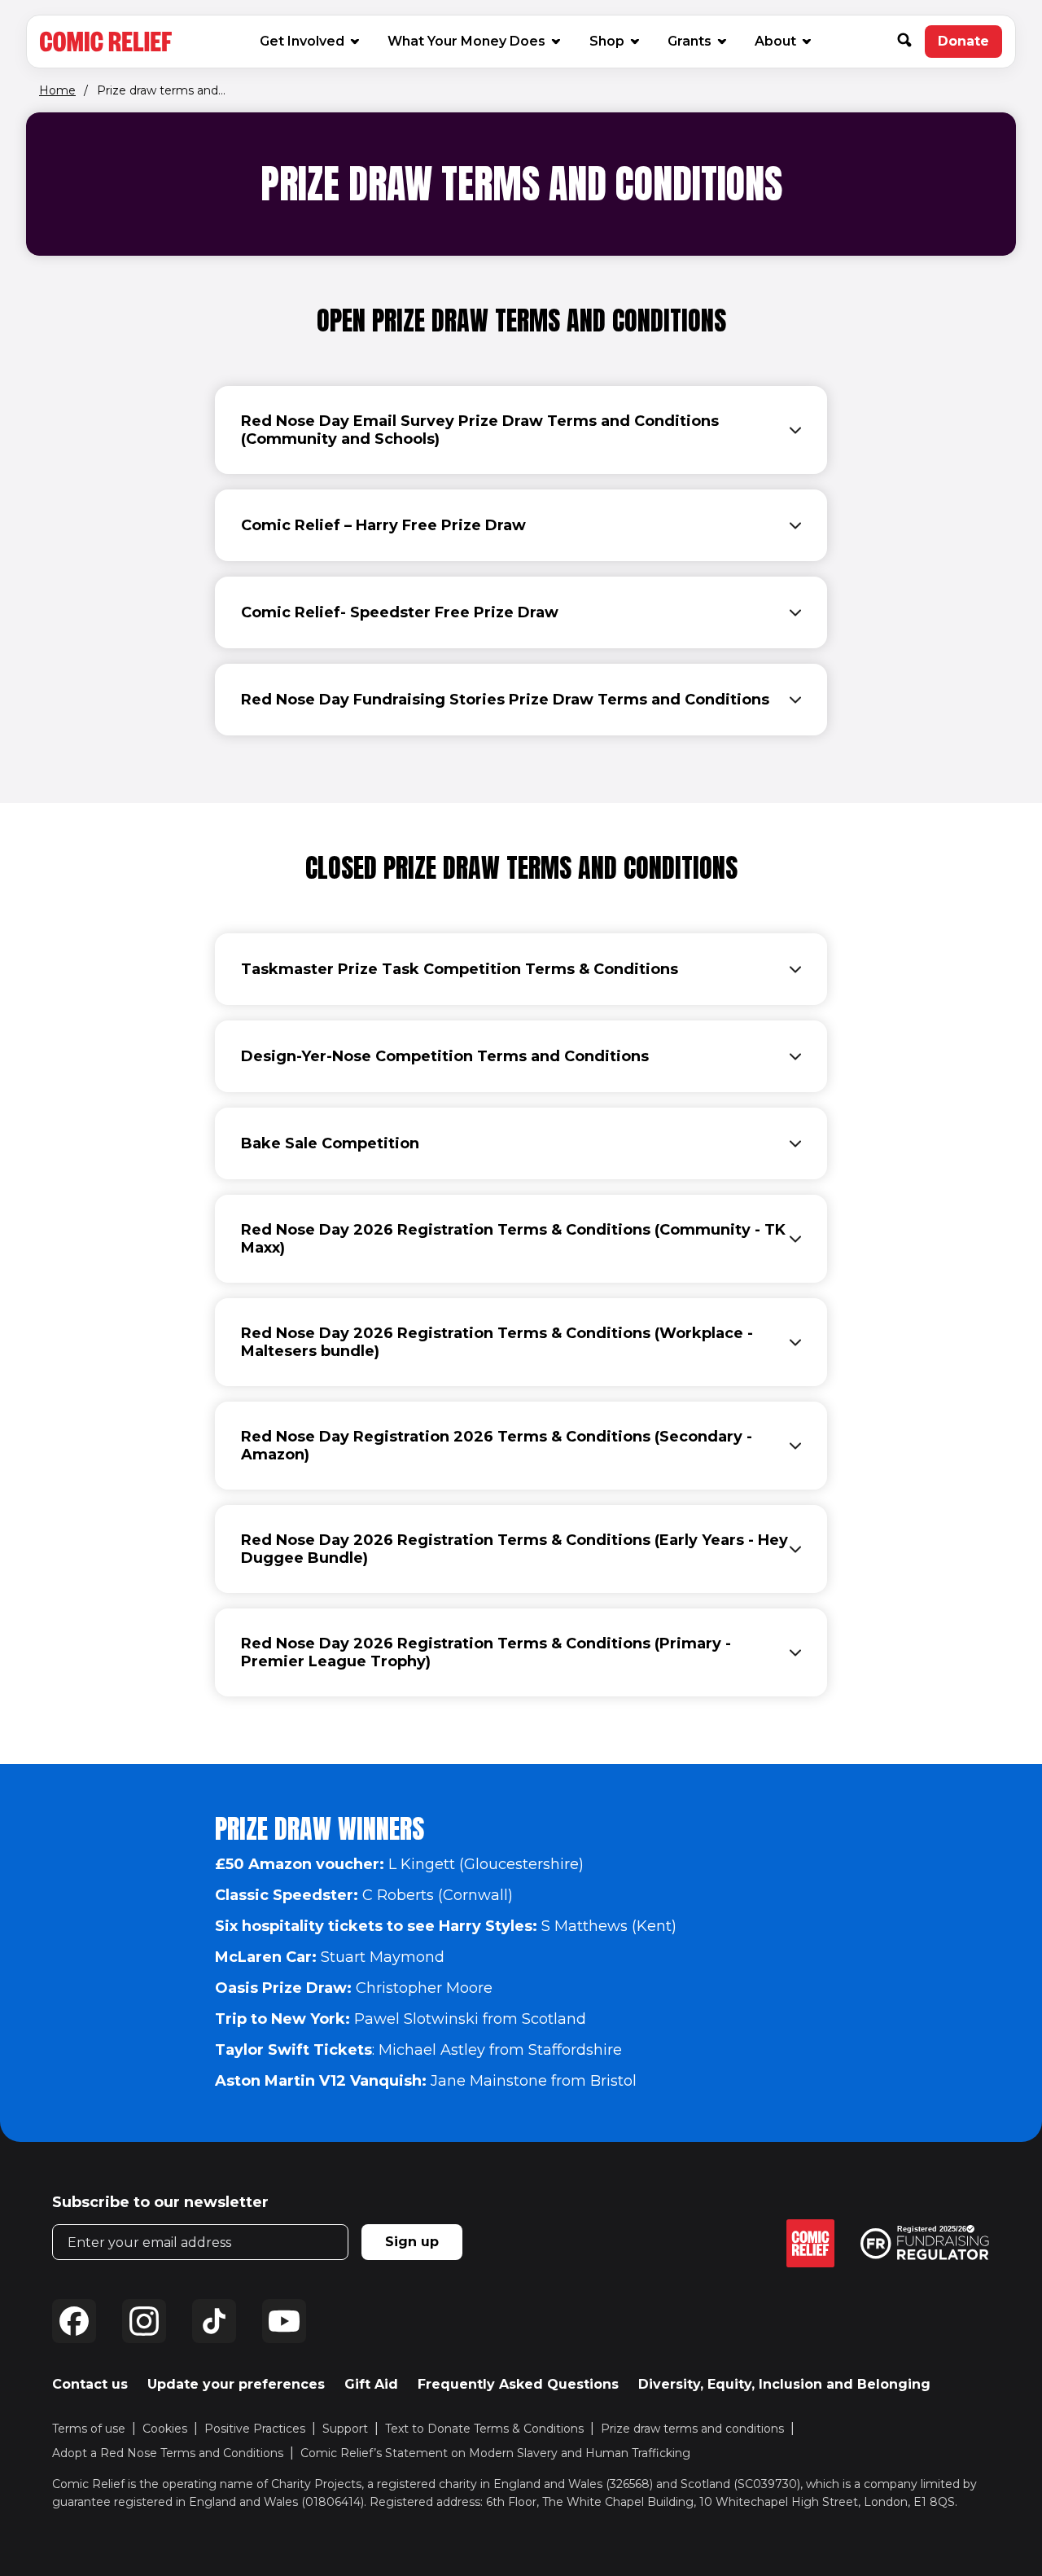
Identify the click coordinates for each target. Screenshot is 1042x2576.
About (775, 41)
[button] (911, 42)
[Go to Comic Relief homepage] (106, 42)
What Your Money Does (466, 41)
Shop (613, 41)
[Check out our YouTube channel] (284, 2321)
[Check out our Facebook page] (74, 2321)
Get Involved (302, 41)
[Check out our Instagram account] (144, 2321)
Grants (690, 41)
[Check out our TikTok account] (214, 2321)
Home (57, 90)
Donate (970, 46)
